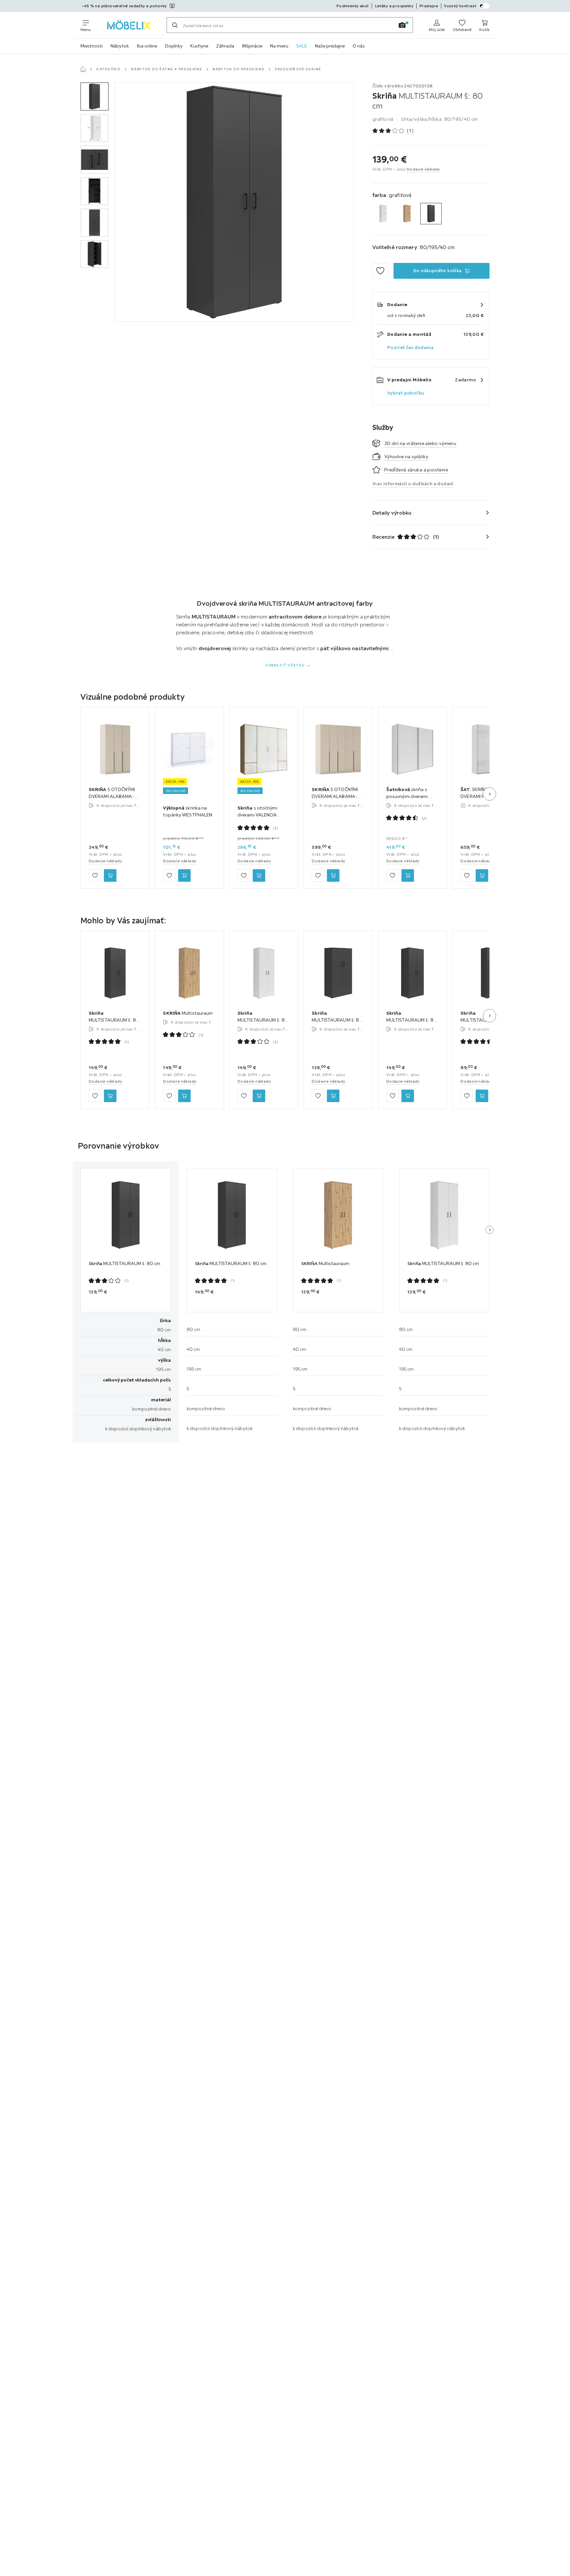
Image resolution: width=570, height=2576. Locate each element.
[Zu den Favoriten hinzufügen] (380, 271)
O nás (359, 46)
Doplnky (174, 46)
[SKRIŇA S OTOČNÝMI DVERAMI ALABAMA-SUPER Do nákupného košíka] (110, 876)
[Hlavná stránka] (83, 69)
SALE (302, 46)
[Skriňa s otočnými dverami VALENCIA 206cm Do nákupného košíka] (259, 876)
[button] (95, 96)
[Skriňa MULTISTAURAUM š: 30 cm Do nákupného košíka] (482, 1096)
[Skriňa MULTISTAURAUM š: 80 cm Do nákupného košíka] (110, 1096)
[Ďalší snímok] (490, 794)
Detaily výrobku (392, 513)
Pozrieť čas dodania (411, 347)
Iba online (147, 46)
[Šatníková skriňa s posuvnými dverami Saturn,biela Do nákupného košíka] (408, 876)
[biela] (383, 214)
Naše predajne (330, 46)
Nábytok (120, 46)
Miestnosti (92, 46)
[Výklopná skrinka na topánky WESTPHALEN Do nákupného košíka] (184, 876)
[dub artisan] (407, 214)
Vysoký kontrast (460, 6)
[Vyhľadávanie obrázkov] (402, 25)
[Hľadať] (175, 25)
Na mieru (279, 46)
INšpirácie (252, 46)
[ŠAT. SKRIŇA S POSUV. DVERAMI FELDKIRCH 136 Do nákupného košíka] (482, 876)
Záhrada (225, 46)
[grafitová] (431, 214)
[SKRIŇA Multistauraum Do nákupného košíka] (184, 1096)
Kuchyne (199, 46)
